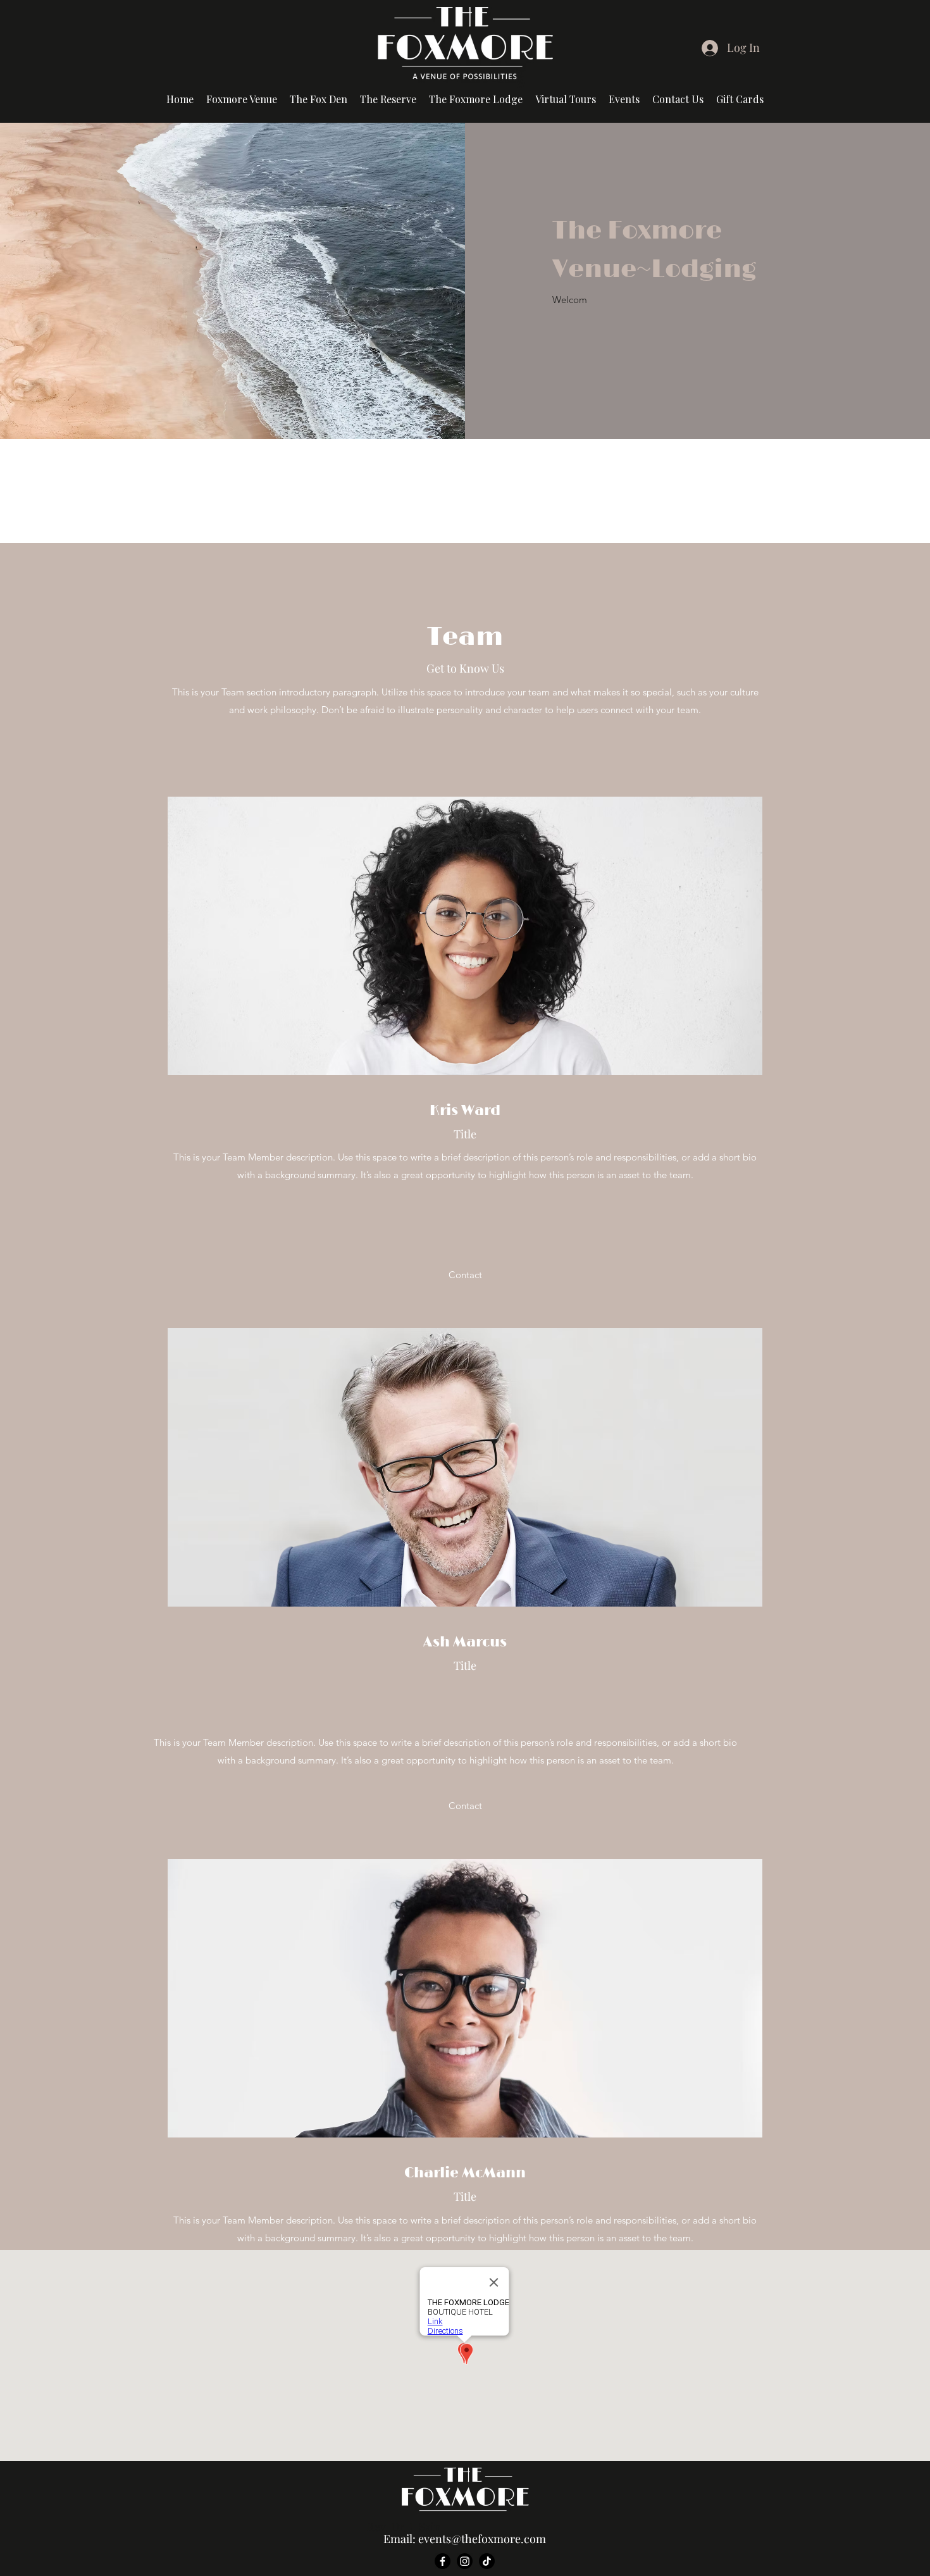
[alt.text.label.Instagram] (465, 2561)
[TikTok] (487, 2561)
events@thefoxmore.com (482, 2539)
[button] (566, 99)
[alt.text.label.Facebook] (443, 2561)
